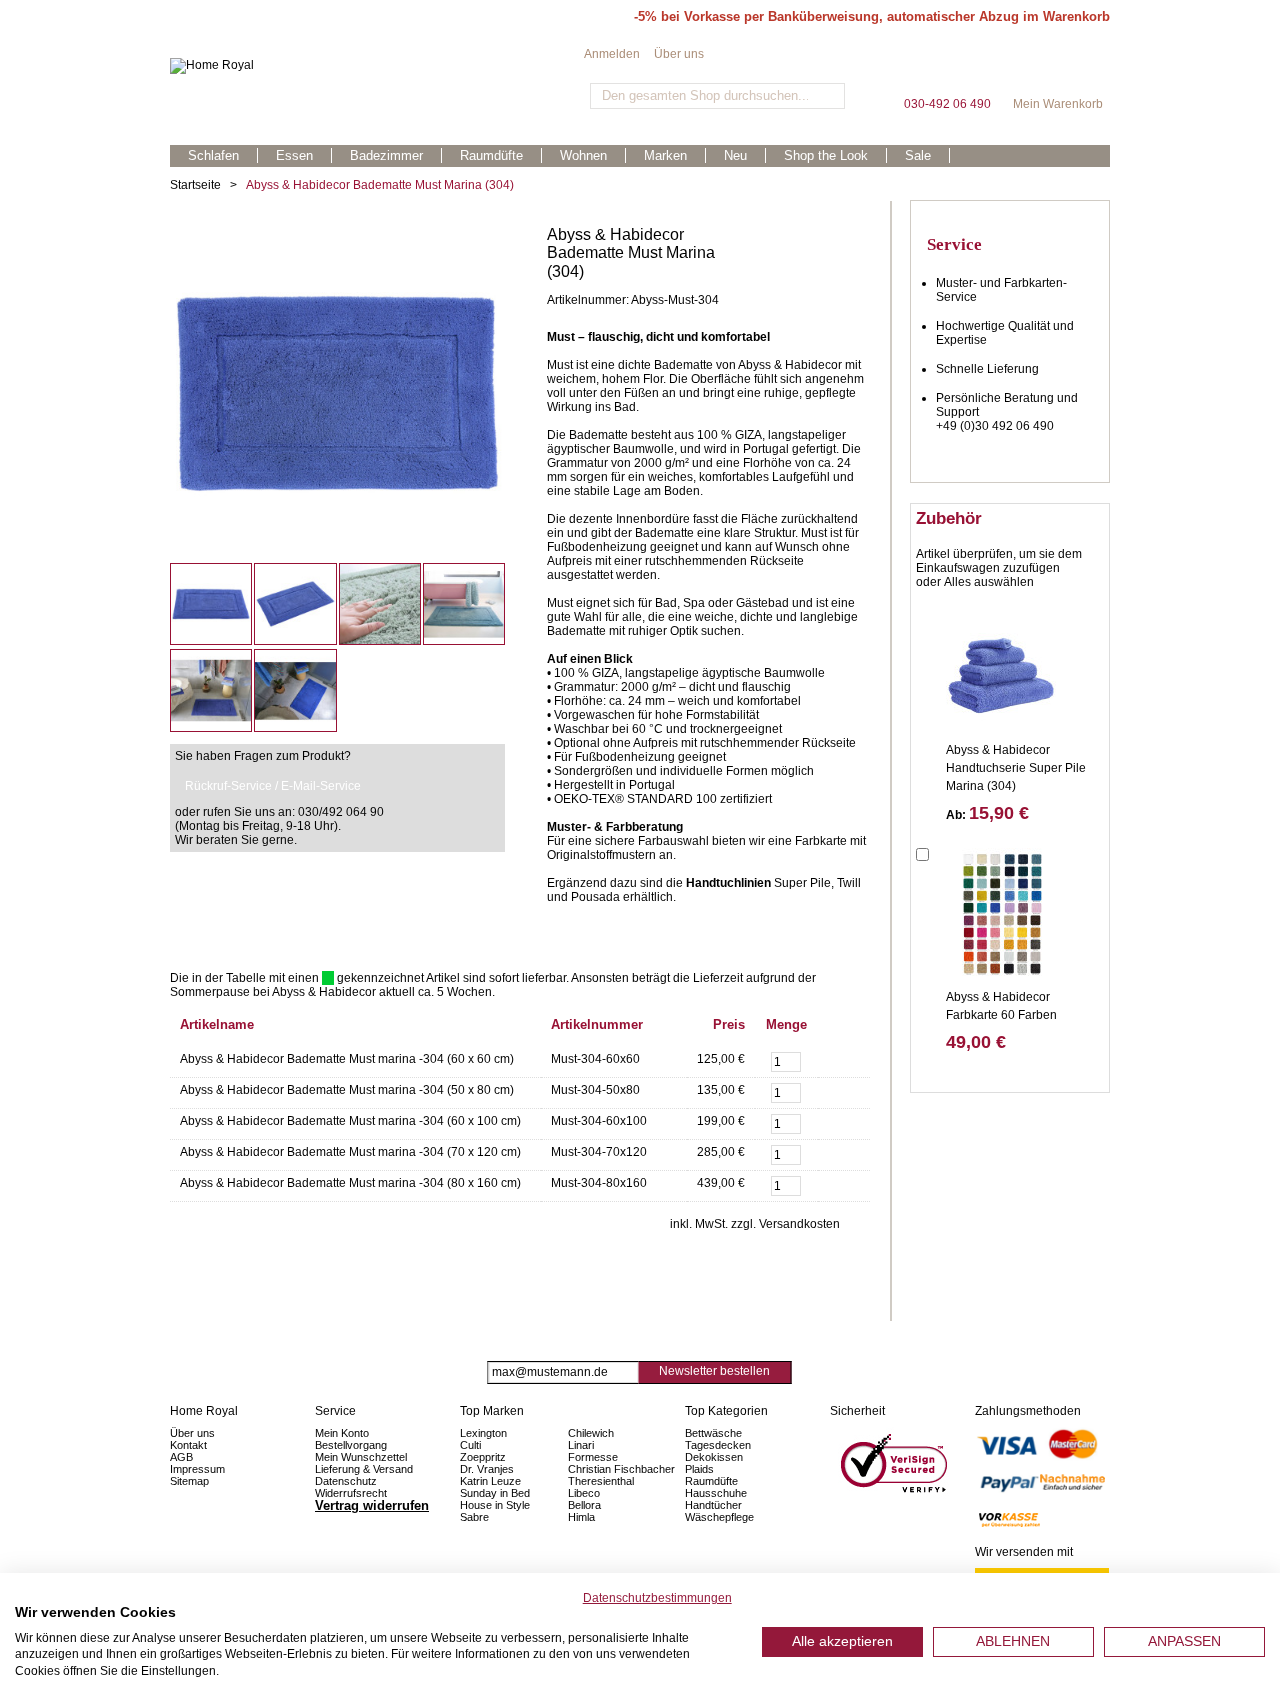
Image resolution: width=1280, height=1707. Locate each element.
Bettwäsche (713, 1433)
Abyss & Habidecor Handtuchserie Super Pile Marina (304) (1016, 768)
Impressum (197, 1469)
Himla (581, 1517)
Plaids (699, 1469)
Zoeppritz (483, 1457)
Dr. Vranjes (487, 1469)
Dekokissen (714, 1457)
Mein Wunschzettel (361, 1457)
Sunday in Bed (495, 1493)
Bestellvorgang (351, 1445)
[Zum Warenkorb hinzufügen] (843, 1059)
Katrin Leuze (490, 1481)
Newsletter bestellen (714, 1371)
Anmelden (612, 54)
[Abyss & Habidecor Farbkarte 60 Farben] (1001, 913)
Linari (581, 1445)
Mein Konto (342, 1433)
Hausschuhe (716, 1493)
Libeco (584, 1493)
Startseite (195, 185)
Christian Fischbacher (621, 1469)
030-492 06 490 (947, 69)
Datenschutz (346, 1481)
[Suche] (827, 96)
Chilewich (591, 1433)
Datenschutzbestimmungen (657, 1598)
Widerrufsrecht (351, 1493)
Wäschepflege (719, 1517)
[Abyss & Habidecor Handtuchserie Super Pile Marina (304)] (1001, 666)
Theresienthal (601, 1481)
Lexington (483, 1433)
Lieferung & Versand (364, 1469)
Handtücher (713, 1505)
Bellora (586, 1505)
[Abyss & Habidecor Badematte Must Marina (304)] (337, 233)
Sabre (474, 1517)
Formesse (593, 1457)
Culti (470, 1445)
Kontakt (188, 1445)
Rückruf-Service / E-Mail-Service (273, 786)
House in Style (495, 1505)
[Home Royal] (377, 66)
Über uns (679, 54)
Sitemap (189, 1481)
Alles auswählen (989, 582)
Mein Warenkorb (1058, 69)
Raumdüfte (711, 1481)
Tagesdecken (718, 1445)
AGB (181, 1457)
